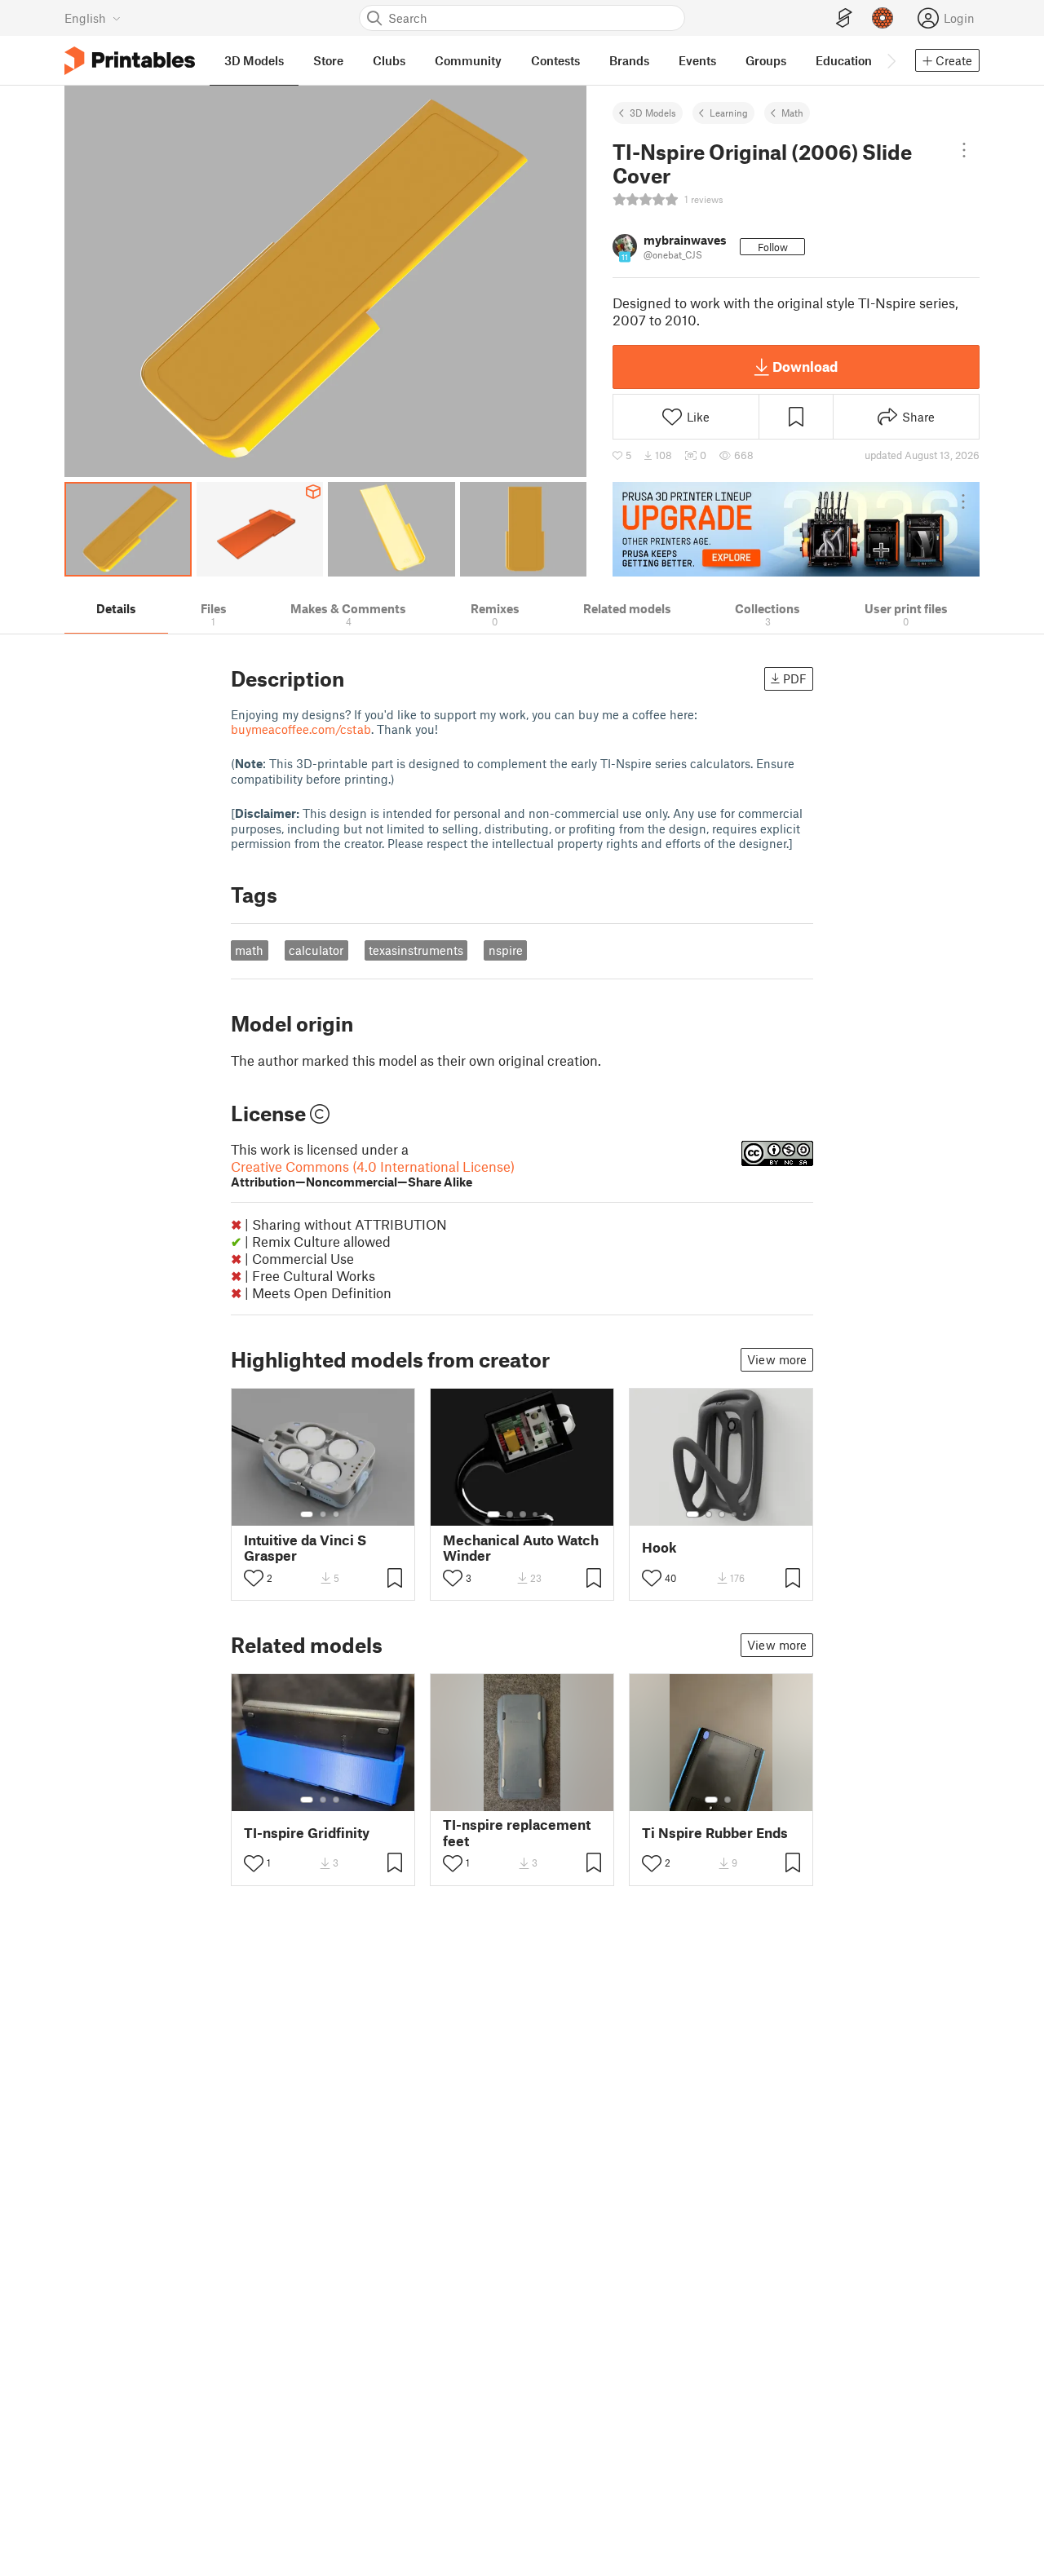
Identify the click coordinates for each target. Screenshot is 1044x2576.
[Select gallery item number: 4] (536, 1514)
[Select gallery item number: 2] (323, 1514)
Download (805, 366)
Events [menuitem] (697, 60)
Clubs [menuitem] (389, 60)
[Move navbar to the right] (891, 60)
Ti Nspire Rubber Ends (715, 1833)
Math (792, 113)
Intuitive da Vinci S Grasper (305, 1548)
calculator (316, 950)
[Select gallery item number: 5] (547, 1514)
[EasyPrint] (844, 18)
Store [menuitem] (328, 60)
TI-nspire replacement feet (517, 1832)
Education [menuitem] (844, 60)
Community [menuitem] (468, 60)
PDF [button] (795, 678)
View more (777, 1359)
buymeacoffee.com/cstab (301, 729)
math (249, 950)
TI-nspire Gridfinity (307, 1833)
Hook (659, 1547)
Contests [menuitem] (555, 60)
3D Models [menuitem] (254, 60)
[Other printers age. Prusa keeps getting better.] (796, 529)
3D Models (653, 113)
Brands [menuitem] (629, 60)
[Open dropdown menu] (964, 150)
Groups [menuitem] (766, 60)
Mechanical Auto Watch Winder (521, 1548)
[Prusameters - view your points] (883, 18)
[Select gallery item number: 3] (336, 1514)
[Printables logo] (130, 61)
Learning (729, 113)
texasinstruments (416, 950)
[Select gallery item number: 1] (307, 1514)
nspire (506, 950)
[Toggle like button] (254, 1578)
